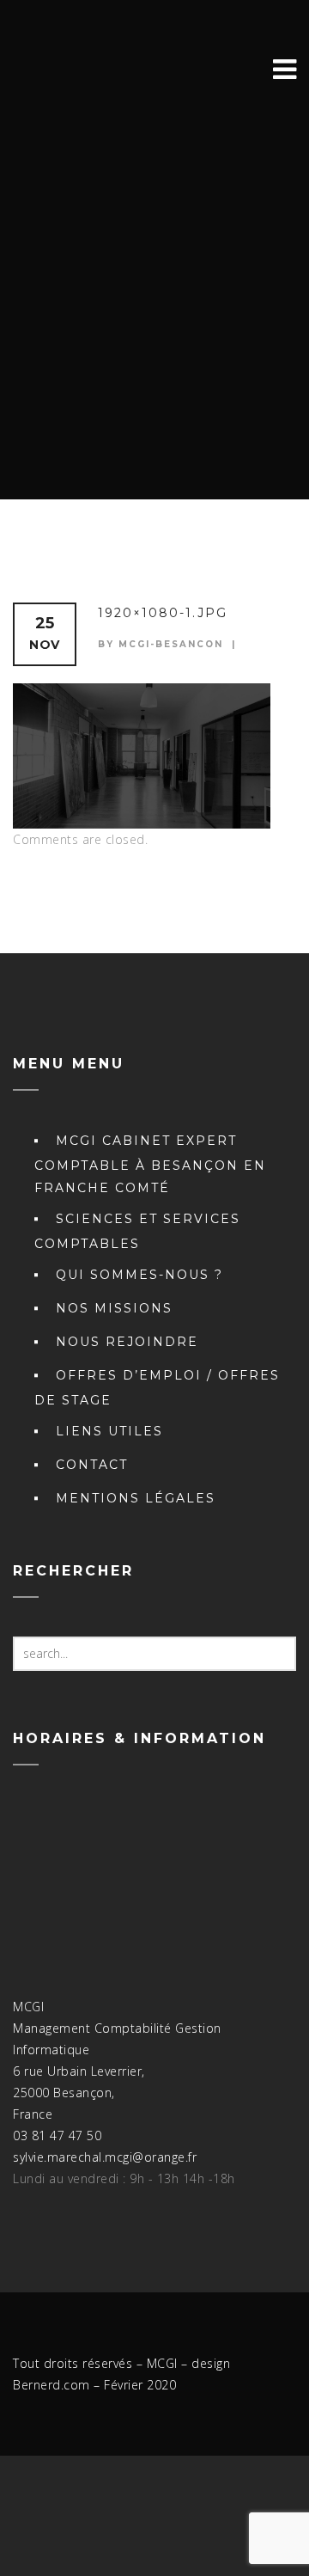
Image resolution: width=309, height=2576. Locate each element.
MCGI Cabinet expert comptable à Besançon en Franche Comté (150, 1164)
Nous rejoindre (127, 1342)
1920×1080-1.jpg (163, 613)
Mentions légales (136, 1498)
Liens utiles (109, 1431)
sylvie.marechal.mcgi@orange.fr (105, 2157)
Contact (92, 1465)
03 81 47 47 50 (57, 2135)
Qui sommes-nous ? (139, 1275)
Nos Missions (114, 1308)
